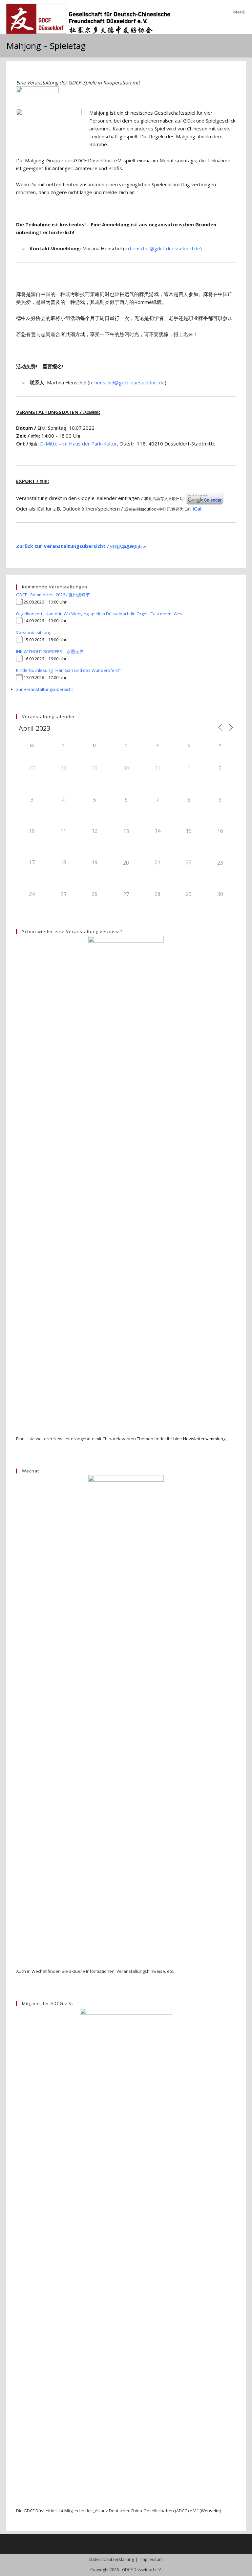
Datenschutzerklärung (112, 2559)
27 (126, 894)
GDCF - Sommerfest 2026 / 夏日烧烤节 (53, 595)
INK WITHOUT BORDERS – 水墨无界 (50, 651)
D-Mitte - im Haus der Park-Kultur (78, 444)
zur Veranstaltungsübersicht (44, 689)
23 (220, 863)
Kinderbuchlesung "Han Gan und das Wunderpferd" (68, 670)
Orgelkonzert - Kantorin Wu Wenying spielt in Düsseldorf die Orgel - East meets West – (102, 614)
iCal (197, 509)
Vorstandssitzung (34, 632)
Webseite (210, 2511)
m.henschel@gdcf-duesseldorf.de (162, 248)
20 (126, 863)
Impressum (152, 2559)
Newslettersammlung (204, 1439)
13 (126, 831)
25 (63, 894)
